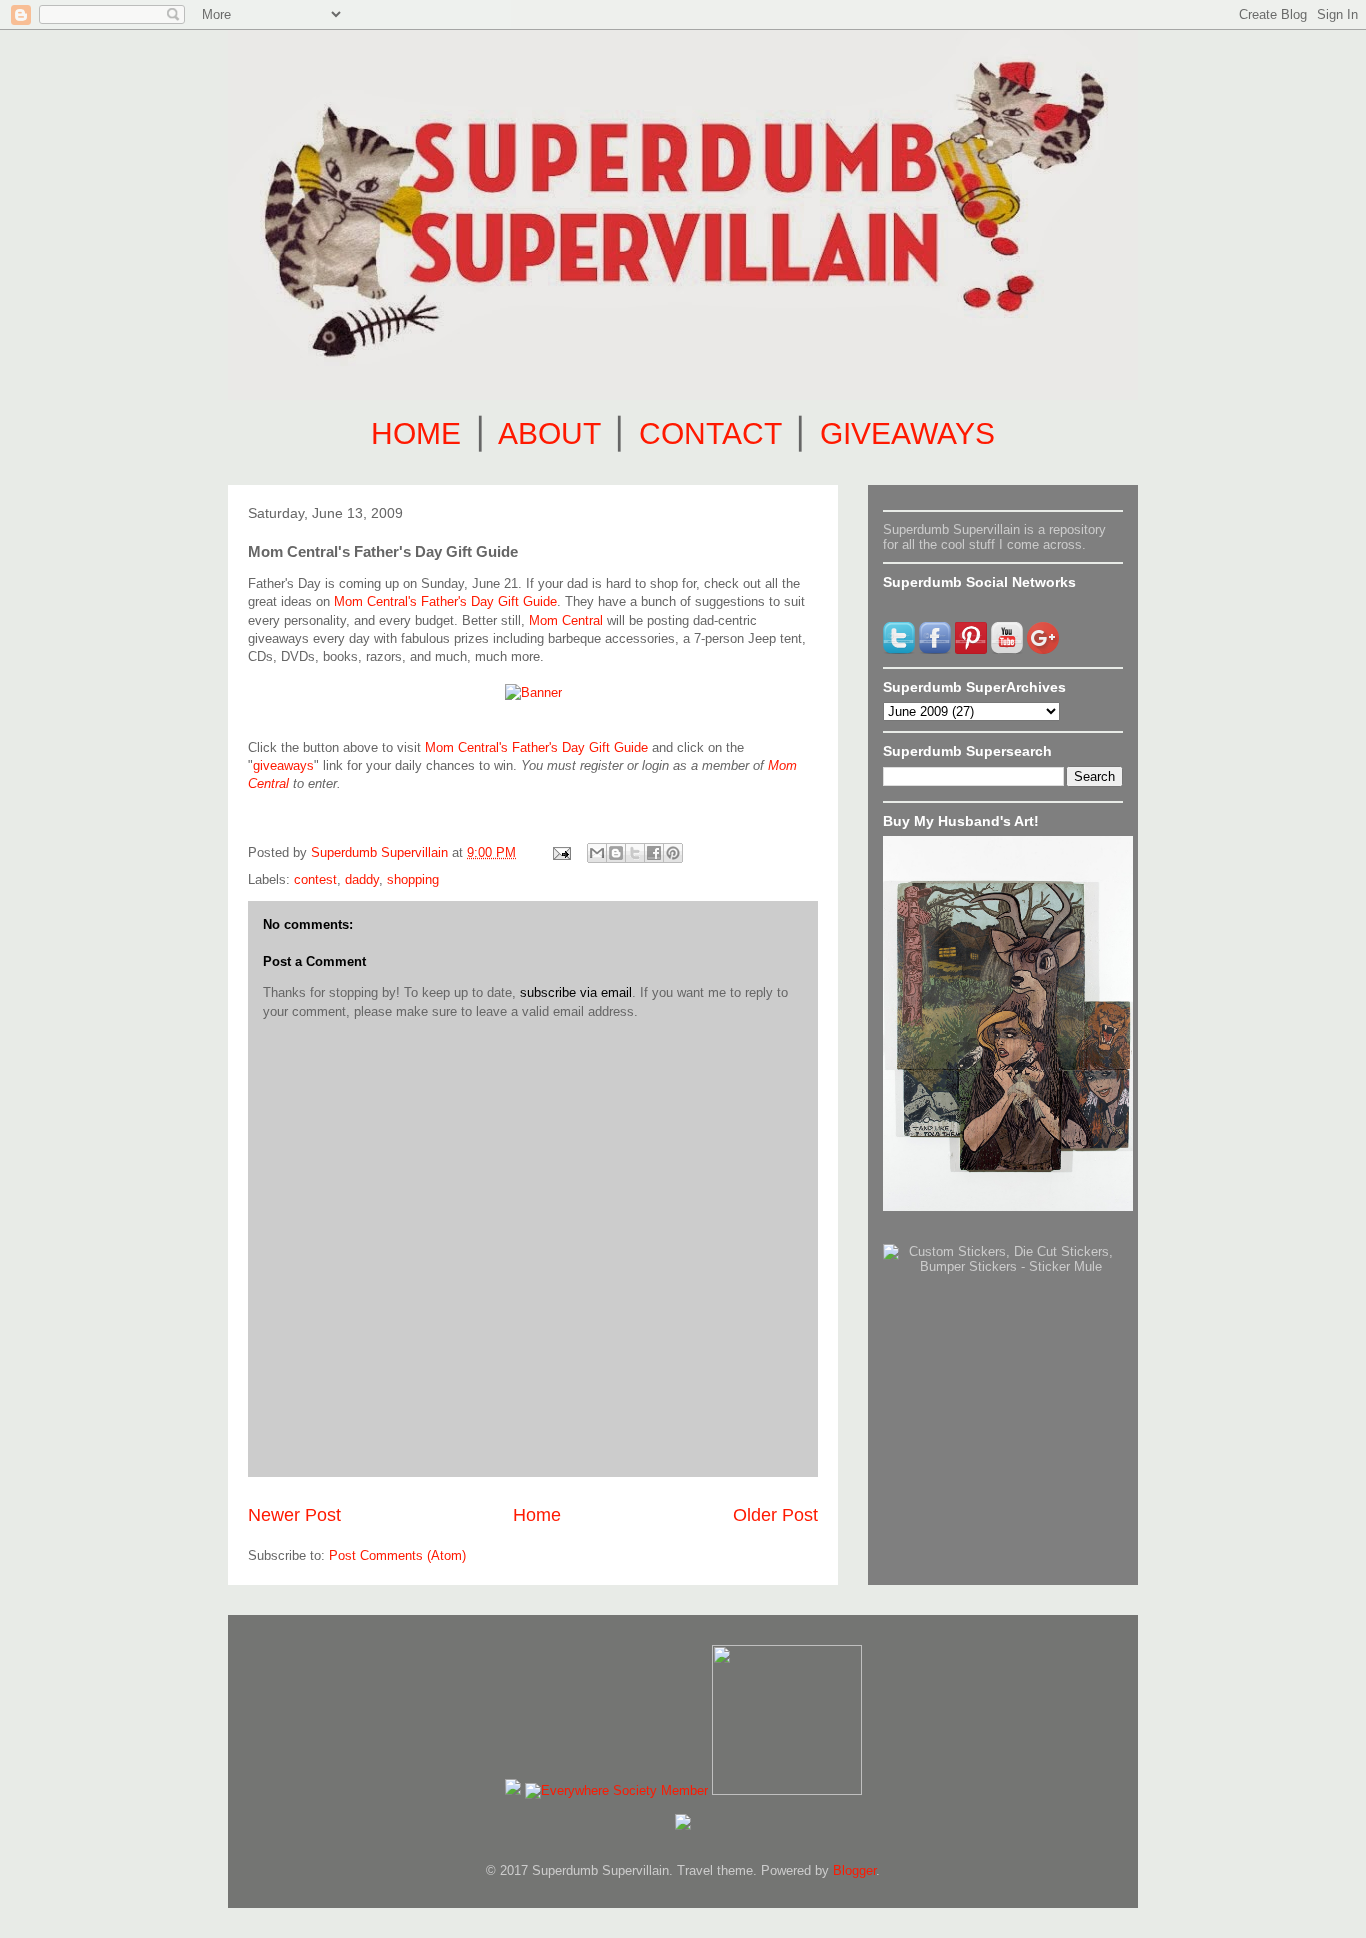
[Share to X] (635, 853)
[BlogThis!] (616, 853)
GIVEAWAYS (907, 433)
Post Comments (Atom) (397, 1555)
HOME (416, 433)
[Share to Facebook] (654, 853)
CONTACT (710, 433)
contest (315, 879)
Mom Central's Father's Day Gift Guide (445, 601)
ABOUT (549, 433)
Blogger (854, 1870)
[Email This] (597, 853)
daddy (362, 879)
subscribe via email (576, 992)
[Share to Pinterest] (673, 853)
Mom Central (566, 620)
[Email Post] (560, 852)
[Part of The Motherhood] (787, 1790)
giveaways (283, 765)
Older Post (775, 1515)
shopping (413, 879)
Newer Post (294, 1515)
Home (537, 1515)
